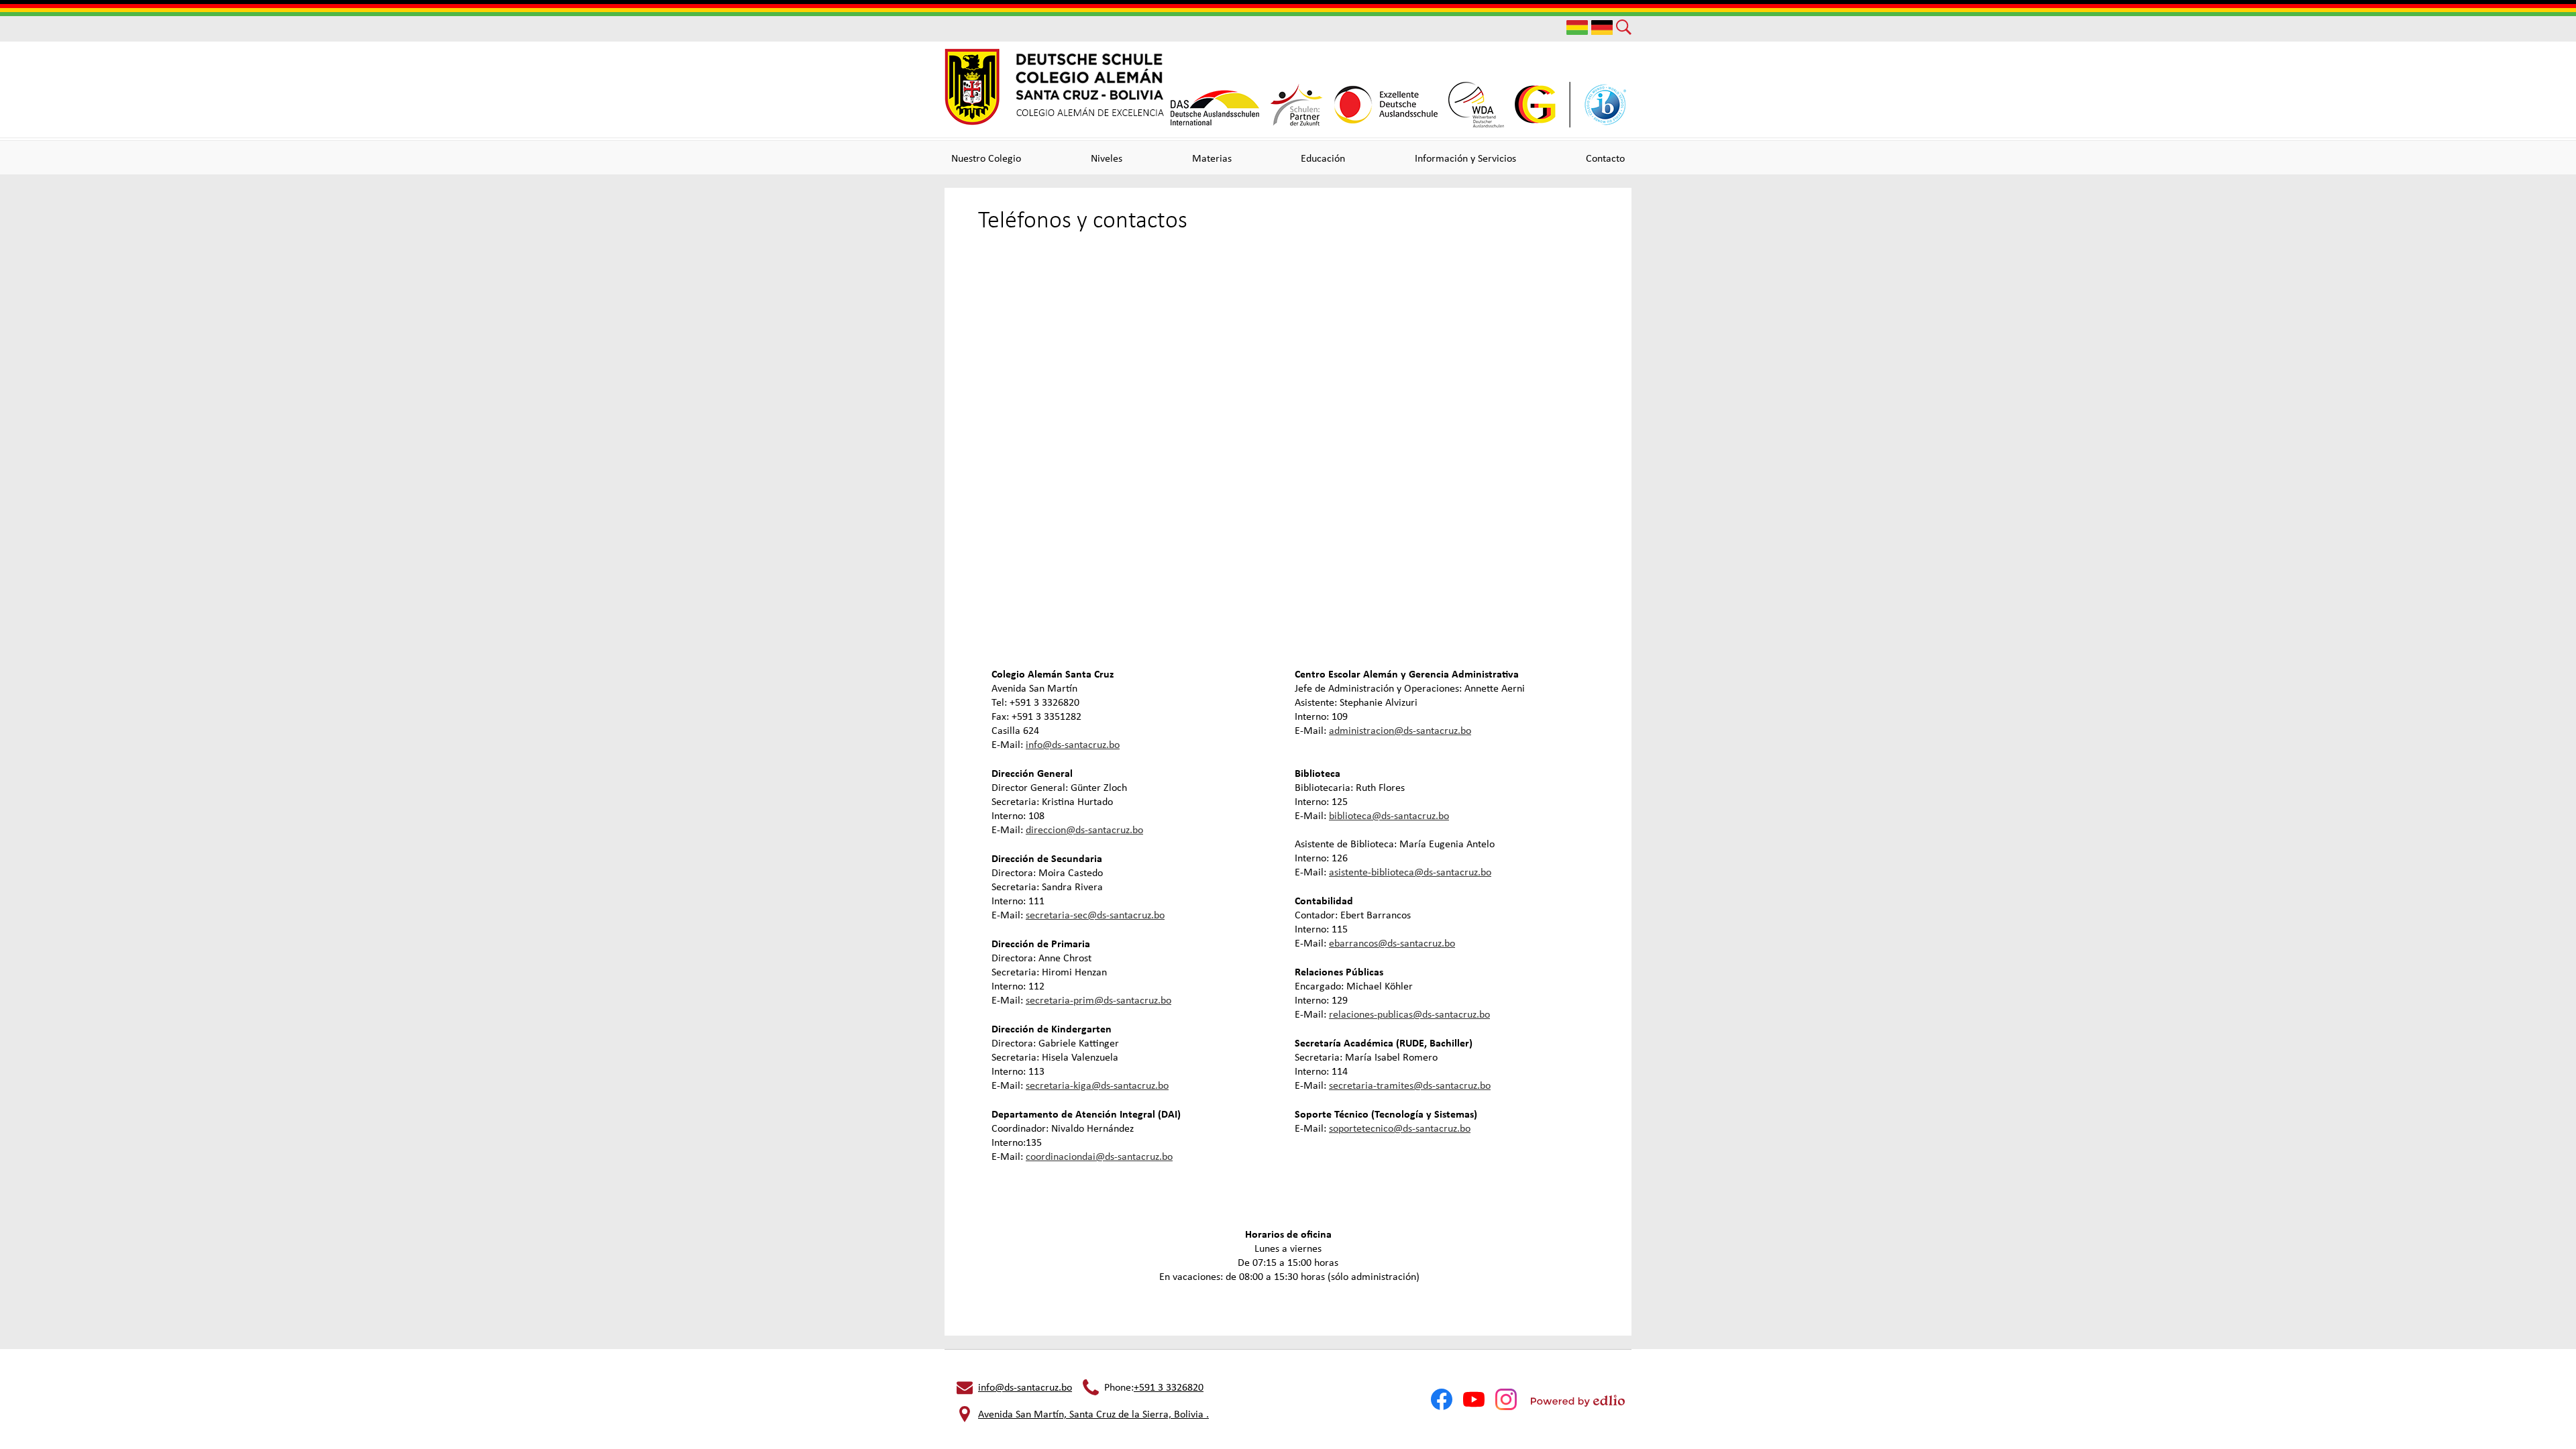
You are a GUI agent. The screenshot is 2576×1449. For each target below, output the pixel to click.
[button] (986, 158)
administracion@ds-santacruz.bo (1400, 730)
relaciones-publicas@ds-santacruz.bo (1409, 1014)
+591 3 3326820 (1169, 1387)
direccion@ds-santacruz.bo (1084, 829)
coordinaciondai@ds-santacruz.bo (1099, 1156)
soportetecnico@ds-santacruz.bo (1400, 1128)
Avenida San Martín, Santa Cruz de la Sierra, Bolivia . (1093, 1414)
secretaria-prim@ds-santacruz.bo (1098, 1000)
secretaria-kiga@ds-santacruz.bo (1097, 1085)
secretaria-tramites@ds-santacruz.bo (1410, 1085)
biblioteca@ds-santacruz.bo (1389, 815)
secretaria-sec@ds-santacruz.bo (1095, 915)
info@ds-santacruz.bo (1073, 744)
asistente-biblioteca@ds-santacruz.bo (1410, 872)
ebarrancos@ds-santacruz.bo (1392, 943)
